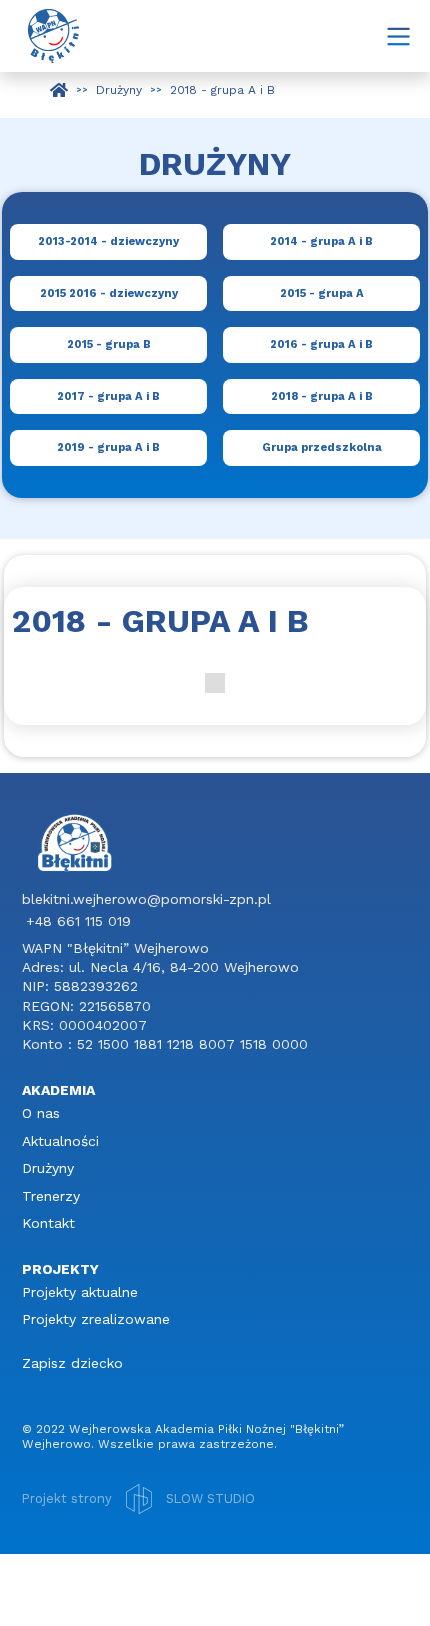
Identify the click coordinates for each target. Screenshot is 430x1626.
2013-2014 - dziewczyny (108, 241)
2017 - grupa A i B (108, 396)
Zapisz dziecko (72, 1363)
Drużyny (48, 1168)
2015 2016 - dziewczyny (109, 293)
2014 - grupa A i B (321, 241)
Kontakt (48, 1223)
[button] (398, 36)
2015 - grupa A (322, 293)
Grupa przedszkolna (322, 447)
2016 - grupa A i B (321, 344)
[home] (48, 35)
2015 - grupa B (109, 344)
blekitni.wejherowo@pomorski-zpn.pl (146, 899)
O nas (41, 1113)
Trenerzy (51, 1196)
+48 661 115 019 (78, 921)
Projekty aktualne (80, 1292)
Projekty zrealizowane (96, 1319)
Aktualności (60, 1141)
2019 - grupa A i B (108, 447)
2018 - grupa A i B (322, 396)
